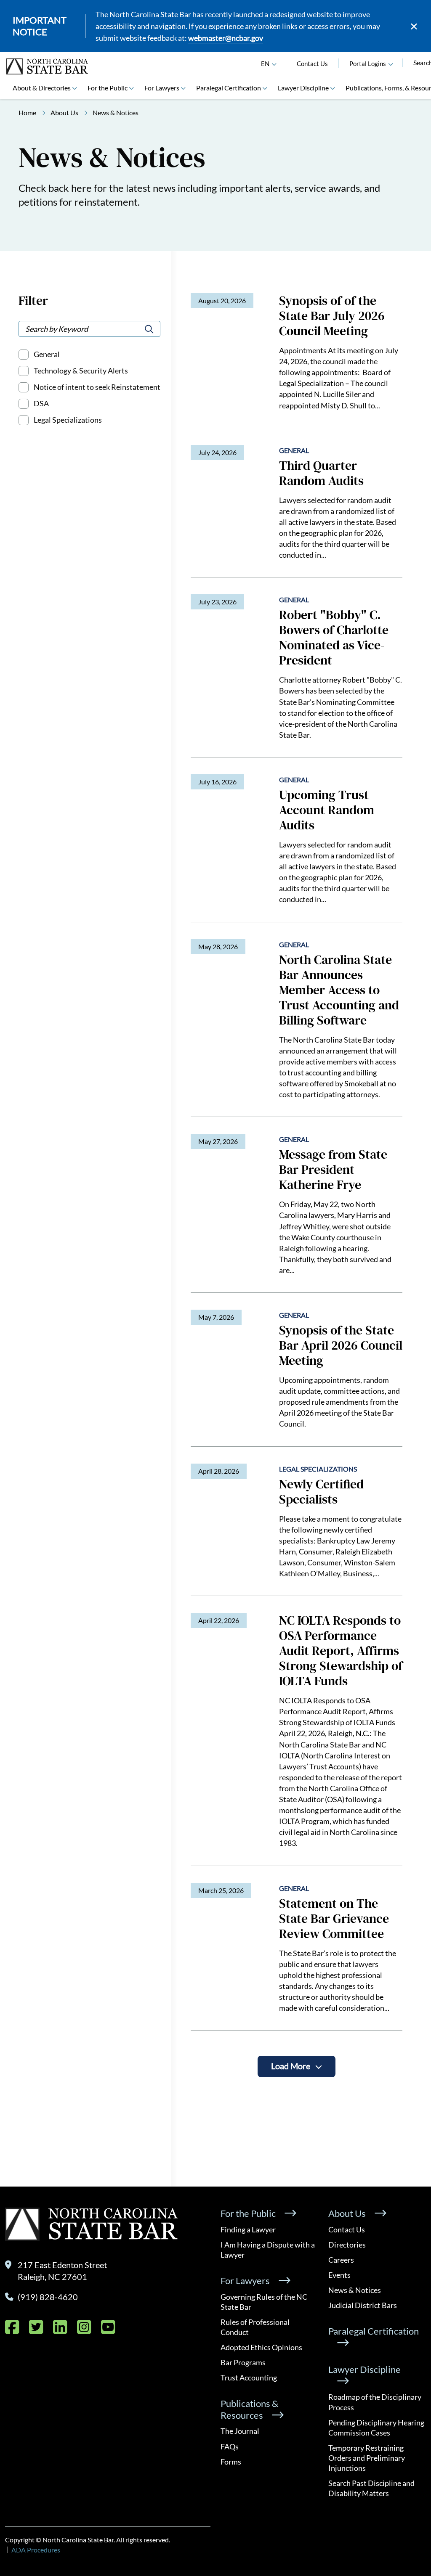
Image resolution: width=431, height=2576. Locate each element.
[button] (391, 64)
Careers (341, 2260)
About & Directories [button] (42, 88)
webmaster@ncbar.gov (226, 38)
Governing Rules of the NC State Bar (264, 2302)
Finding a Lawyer (248, 2229)
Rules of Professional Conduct (255, 2327)
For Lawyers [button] (162, 88)
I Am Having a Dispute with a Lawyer (268, 2250)
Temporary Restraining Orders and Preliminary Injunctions (367, 2458)
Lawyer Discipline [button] (303, 88)
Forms (231, 2462)
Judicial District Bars (363, 2305)
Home (27, 113)
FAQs (230, 2446)
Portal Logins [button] (368, 64)
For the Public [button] (108, 88)
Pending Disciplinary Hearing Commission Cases (376, 2428)
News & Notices (355, 2290)
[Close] (414, 26)
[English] (274, 64)
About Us (64, 113)
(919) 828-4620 (48, 2297)
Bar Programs (243, 2362)
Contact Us (312, 64)
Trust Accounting (249, 2377)
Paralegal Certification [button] (229, 88)
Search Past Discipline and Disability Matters (371, 2488)
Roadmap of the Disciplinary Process (375, 2402)
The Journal (240, 2431)
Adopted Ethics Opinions (261, 2347)
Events (339, 2275)
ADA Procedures (36, 2550)
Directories (347, 2245)
